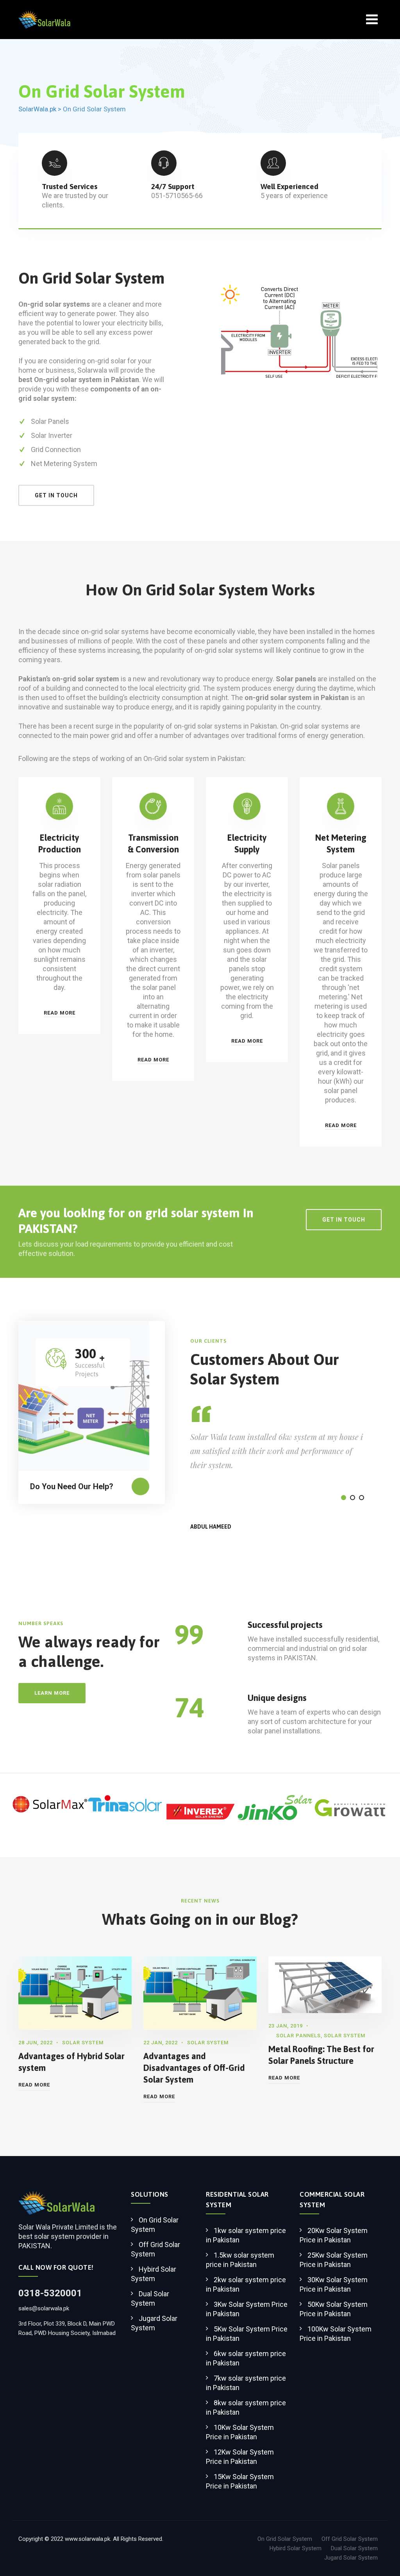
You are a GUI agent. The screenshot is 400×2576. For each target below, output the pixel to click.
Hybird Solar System (296, 2548)
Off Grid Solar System (350, 2539)
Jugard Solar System (351, 2558)
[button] (344, 1498)
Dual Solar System (354, 2548)
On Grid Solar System (285, 2539)
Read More (34, 2085)
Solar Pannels (298, 2036)
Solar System (83, 2043)
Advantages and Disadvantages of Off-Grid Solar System (194, 2068)
